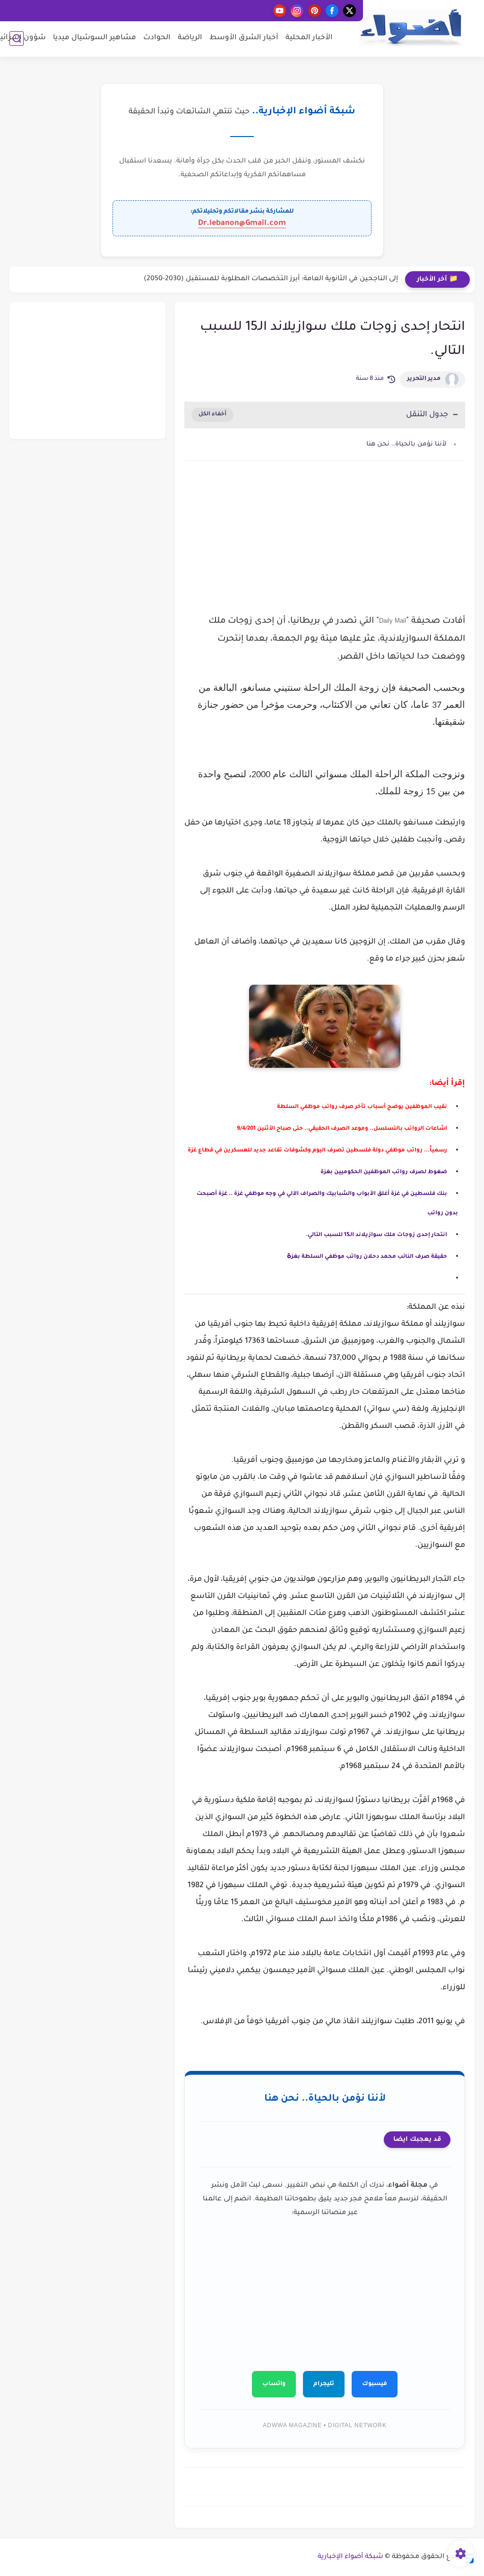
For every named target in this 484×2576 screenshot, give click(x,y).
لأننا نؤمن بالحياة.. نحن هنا (406, 444)
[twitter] (350, 11)
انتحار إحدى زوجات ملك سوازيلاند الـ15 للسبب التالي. (376, 1235)
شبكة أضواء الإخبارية (350, 2557)
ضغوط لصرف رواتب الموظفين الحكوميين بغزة (384, 1172)
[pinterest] (315, 11)
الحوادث (157, 38)
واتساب (274, 2384)
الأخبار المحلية (309, 38)
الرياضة (190, 38)
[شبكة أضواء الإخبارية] (411, 28)
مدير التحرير (424, 379)
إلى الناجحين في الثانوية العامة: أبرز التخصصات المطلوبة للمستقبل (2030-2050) (271, 279)
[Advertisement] (325, 548)
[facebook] (332, 11)
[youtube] (280, 11)
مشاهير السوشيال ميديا (95, 38)
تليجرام (324, 2384)
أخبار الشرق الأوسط (244, 38)
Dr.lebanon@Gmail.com (242, 223)
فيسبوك (375, 2384)
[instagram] (297, 11)
